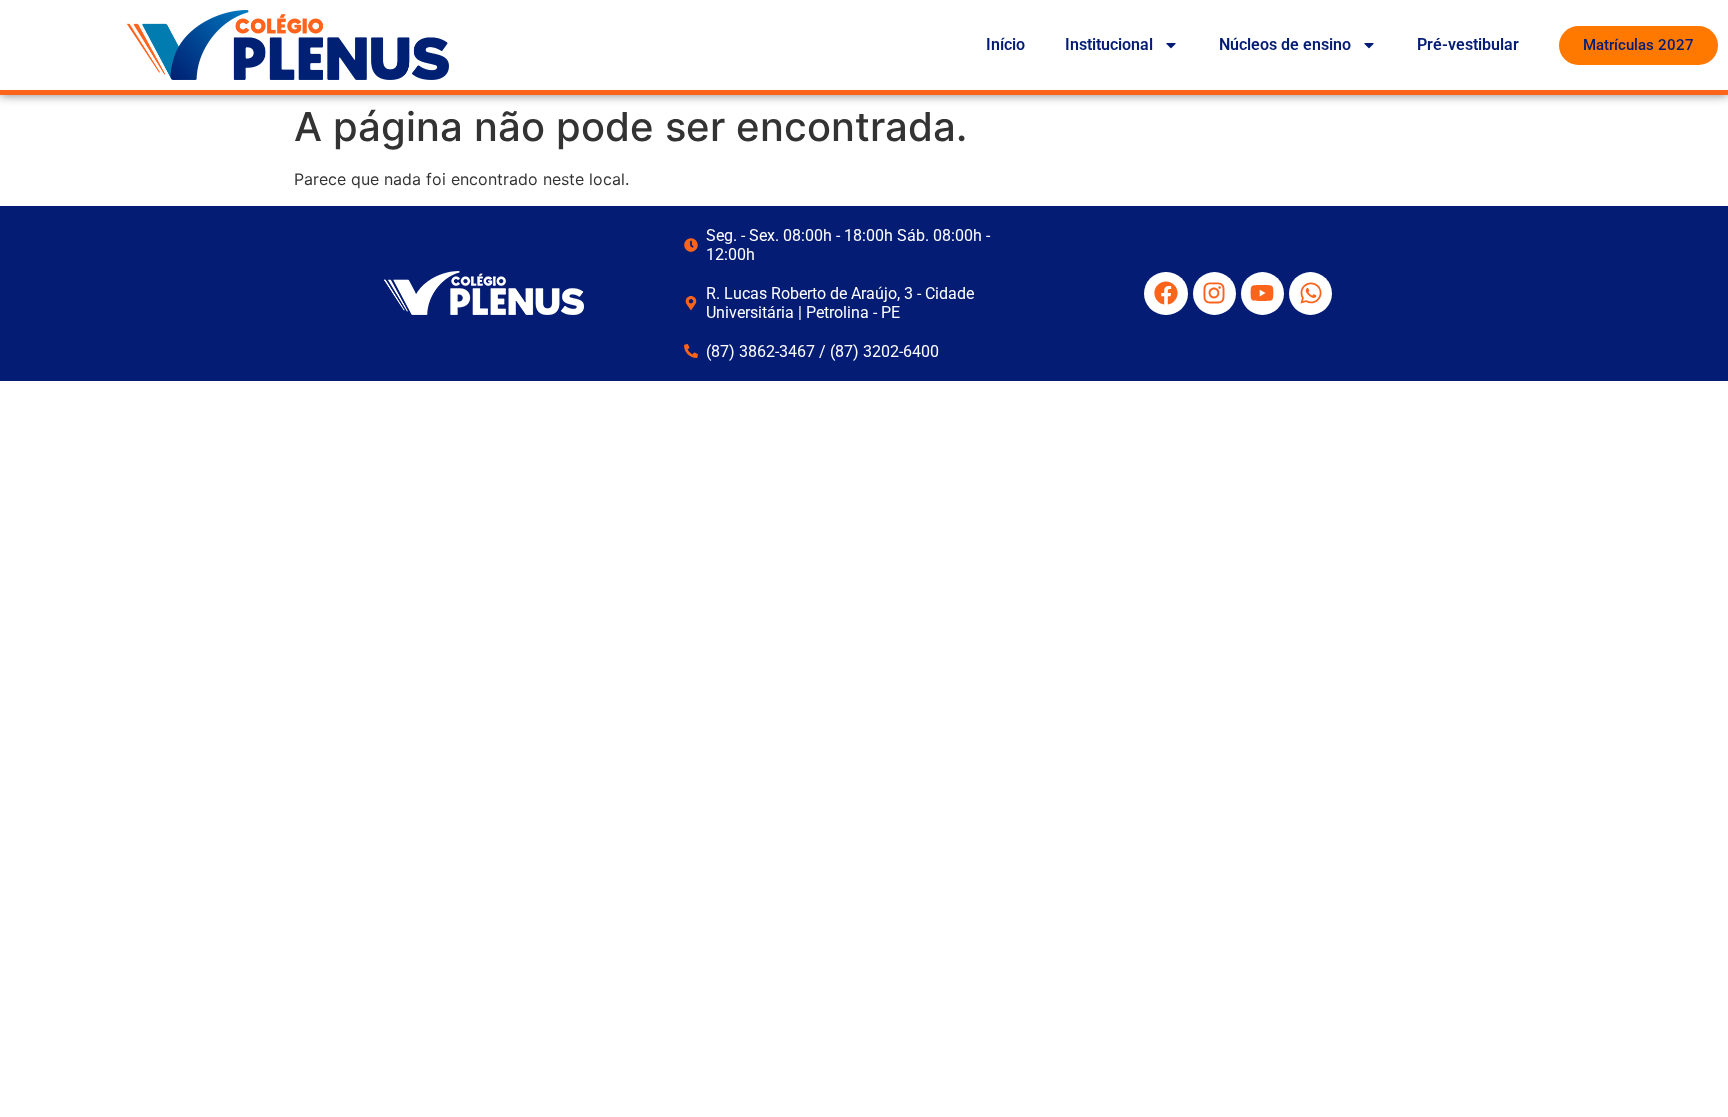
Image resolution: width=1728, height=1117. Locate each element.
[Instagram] (1214, 293)
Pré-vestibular (1468, 44)
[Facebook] (1165, 293)
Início (1005, 44)
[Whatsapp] (1310, 293)
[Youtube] (1262, 293)
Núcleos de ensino (1285, 44)
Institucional (1109, 44)
